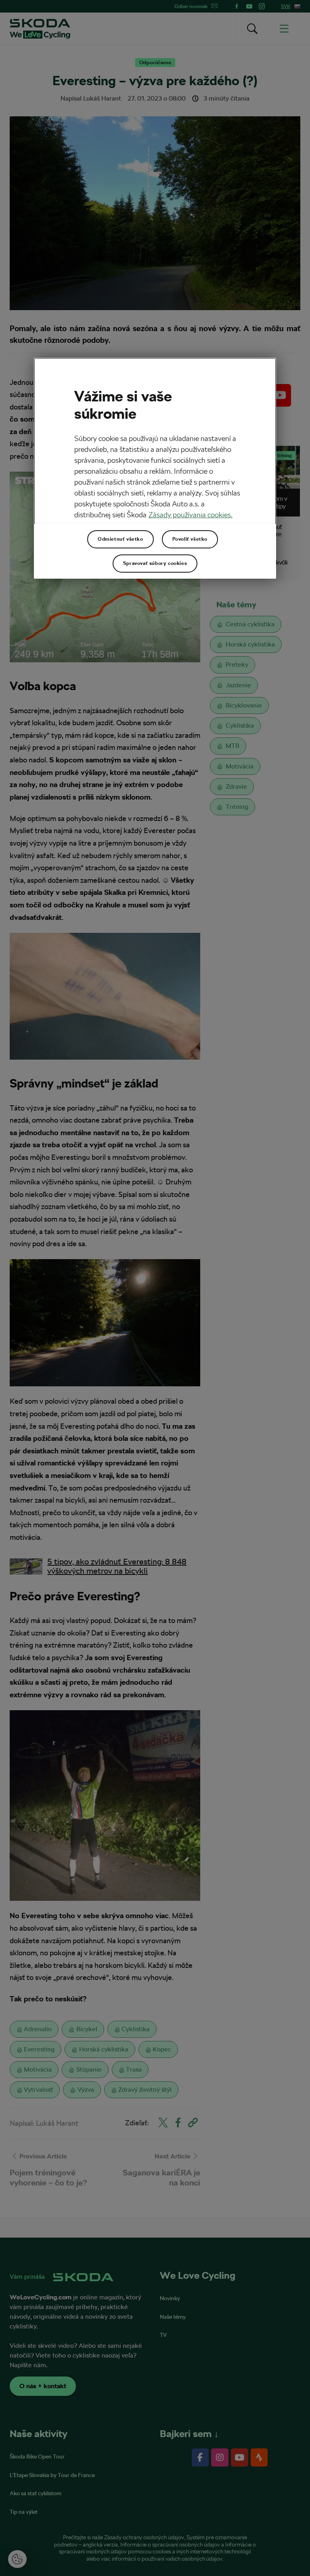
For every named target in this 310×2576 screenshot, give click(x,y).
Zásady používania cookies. (191, 514)
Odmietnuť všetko (120, 539)
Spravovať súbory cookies (155, 563)
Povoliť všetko (190, 539)
